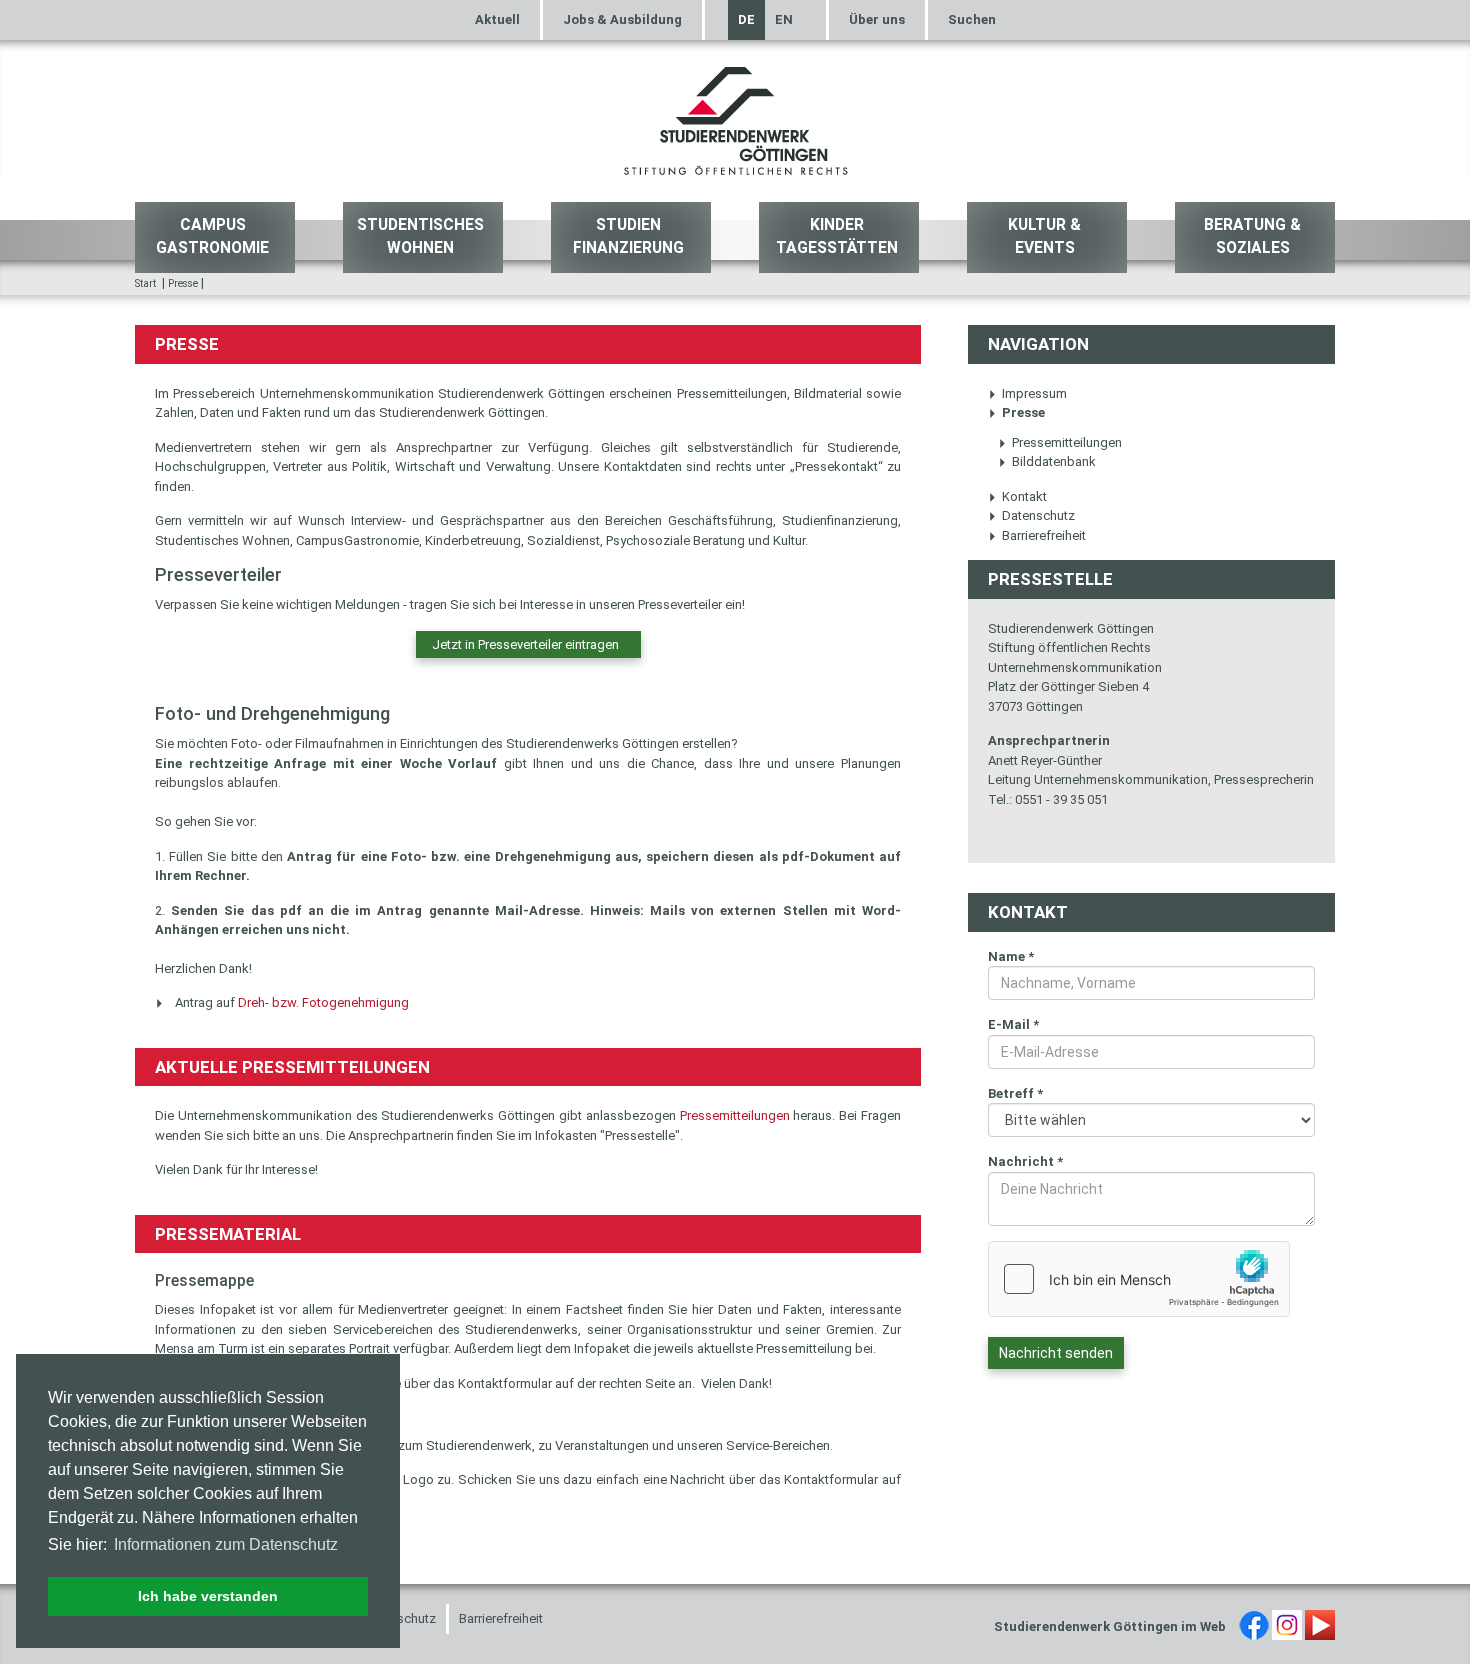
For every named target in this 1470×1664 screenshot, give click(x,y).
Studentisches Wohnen (420, 236)
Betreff (1015, 1093)
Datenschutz (1038, 515)
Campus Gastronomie (212, 236)
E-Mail (1013, 1024)
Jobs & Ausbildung (622, 19)
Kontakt (1024, 496)
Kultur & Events (1044, 236)
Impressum (1034, 393)
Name (1011, 956)
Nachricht (1025, 1161)
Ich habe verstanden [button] (208, 1596)
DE (746, 19)
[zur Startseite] (735, 118)
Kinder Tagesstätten (837, 236)
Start (145, 283)
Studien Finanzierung (628, 236)
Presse (183, 283)
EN (784, 19)
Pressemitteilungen (735, 1115)
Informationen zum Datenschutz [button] (226, 1544)
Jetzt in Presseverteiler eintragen (528, 644)
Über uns (877, 19)
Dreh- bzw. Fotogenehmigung (323, 1002)
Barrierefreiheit (1044, 535)
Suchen (972, 19)
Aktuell (497, 19)
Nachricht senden (1056, 1353)
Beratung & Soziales (1252, 236)
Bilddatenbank (1054, 461)
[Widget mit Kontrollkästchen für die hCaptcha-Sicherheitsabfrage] (1139, 1279)
